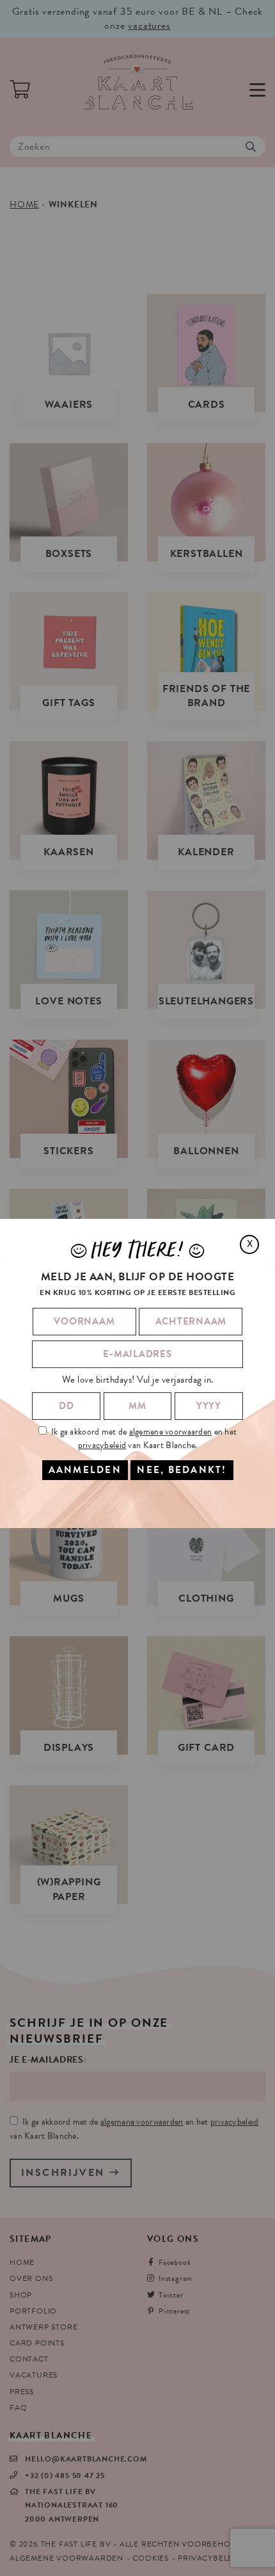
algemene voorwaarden (171, 1432)
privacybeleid (102, 1445)
